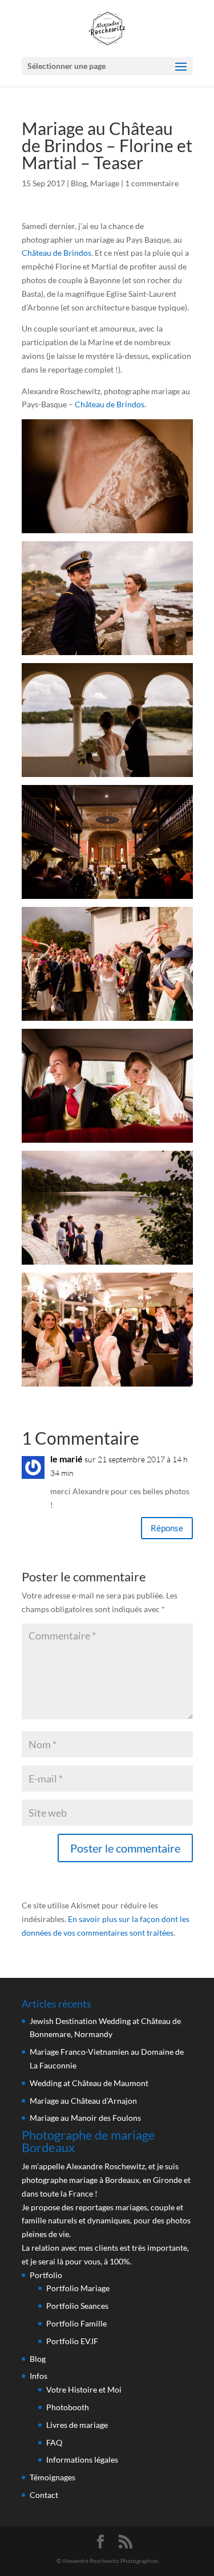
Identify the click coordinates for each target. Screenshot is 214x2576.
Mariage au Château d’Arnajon (83, 2101)
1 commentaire (152, 183)
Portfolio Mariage (78, 2288)
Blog (79, 183)
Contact (44, 2495)
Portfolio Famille (76, 2323)
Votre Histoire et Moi (84, 2389)
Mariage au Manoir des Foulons (85, 2118)
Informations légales (82, 2460)
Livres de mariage (77, 2425)
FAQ (54, 2442)
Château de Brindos (56, 253)
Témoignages (53, 2477)
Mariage (105, 183)
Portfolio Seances (77, 2306)
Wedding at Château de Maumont (89, 2083)
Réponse (167, 1528)
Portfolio (46, 2275)
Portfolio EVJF (72, 2341)
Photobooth (68, 2407)
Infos (39, 2376)
